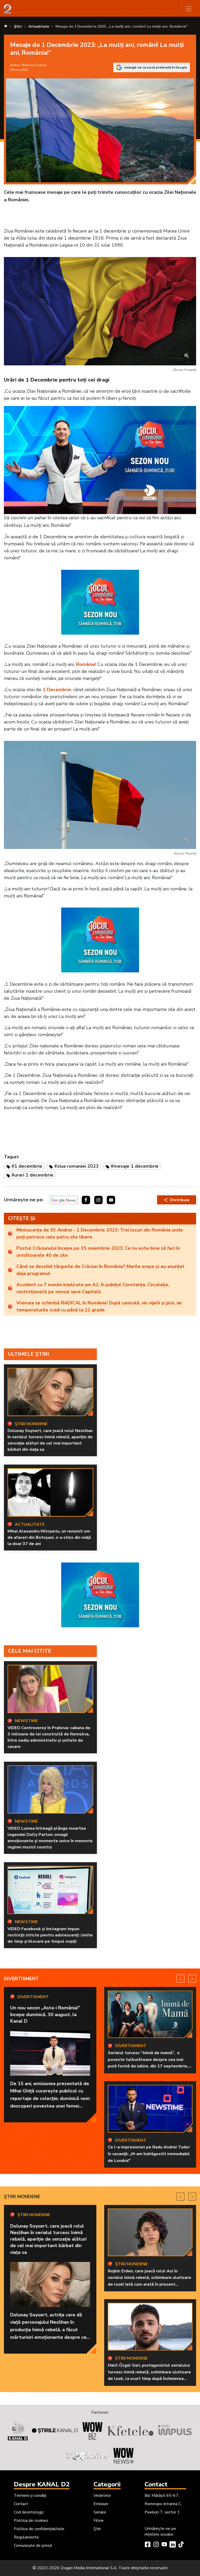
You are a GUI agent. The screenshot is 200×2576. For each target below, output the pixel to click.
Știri (97, 2529)
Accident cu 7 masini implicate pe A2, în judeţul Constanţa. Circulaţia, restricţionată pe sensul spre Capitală (93, 1288)
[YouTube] (164, 2545)
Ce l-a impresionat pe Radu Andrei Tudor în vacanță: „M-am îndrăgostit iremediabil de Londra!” (149, 2154)
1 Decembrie (57, 690)
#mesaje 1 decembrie (135, 1166)
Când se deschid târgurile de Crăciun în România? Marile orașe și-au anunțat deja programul (100, 1270)
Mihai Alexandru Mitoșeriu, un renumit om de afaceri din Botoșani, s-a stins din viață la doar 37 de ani (49, 1537)
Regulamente (26, 2537)
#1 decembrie (27, 1166)
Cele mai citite (30, 1651)
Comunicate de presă (33, 2546)
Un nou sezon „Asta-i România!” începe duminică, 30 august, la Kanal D (45, 2014)
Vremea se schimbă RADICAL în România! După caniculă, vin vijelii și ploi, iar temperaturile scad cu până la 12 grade (99, 1306)
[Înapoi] (180, 1979)
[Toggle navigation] (189, 9)
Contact (21, 2504)
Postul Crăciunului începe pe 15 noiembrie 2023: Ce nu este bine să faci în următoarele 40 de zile (98, 1252)
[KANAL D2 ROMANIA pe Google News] (64, 1200)
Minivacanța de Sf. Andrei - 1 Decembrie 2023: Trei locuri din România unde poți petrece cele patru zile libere (100, 1233)
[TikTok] (181, 2545)
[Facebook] (148, 2545)
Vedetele (102, 2496)
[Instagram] (156, 2545)
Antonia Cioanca (34, 65)
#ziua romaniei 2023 (76, 1166)
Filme (99, 2521)
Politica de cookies (31, 2521)
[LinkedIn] (173, 2545)
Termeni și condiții (30, 2496)
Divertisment (21, 1979)
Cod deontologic (29, 2512)
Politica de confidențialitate (39, 2529)
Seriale (100, 2512)
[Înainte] (192, 1979)
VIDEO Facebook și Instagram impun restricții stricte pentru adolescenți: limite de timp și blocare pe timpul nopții (50, 1935)
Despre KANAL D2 (42, 2484)
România (86, 664)
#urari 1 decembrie (32, 1175)
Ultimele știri (29, 1354)
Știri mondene (22, 2197)
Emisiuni (101, 2504)
